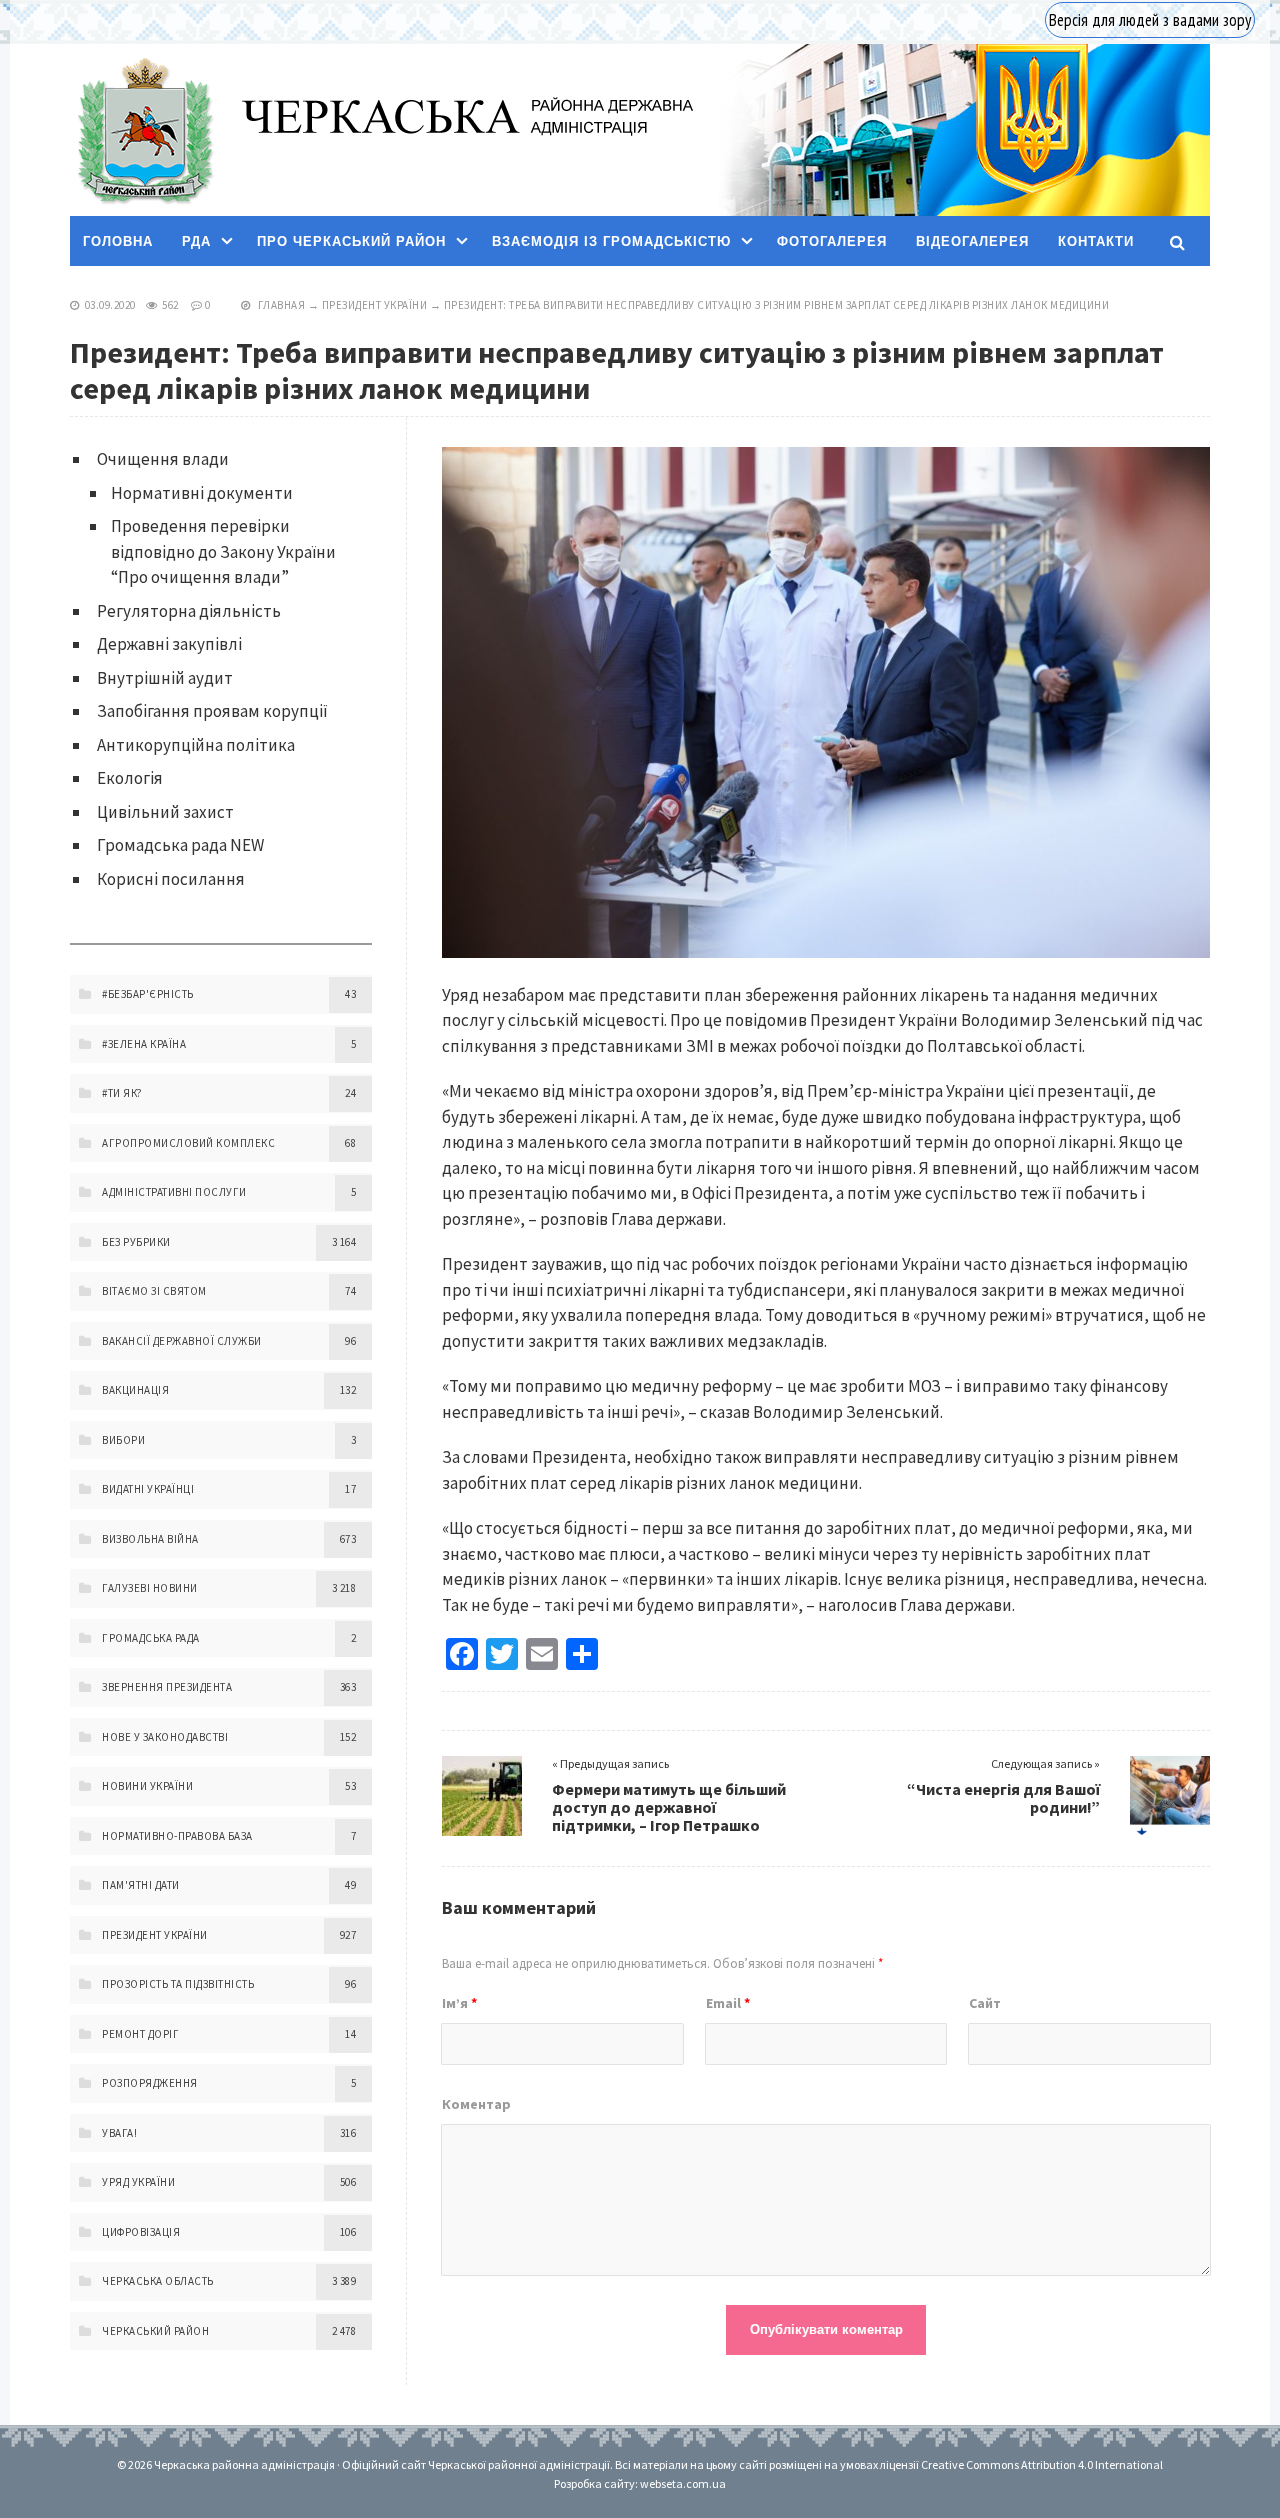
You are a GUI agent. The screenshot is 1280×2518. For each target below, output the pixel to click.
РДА (196, 241)
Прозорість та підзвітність (178, 1984)
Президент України (375, 305)
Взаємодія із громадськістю (611, 241)
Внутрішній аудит (165, 678)
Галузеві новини (150, 1588)
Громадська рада (151, 1638)
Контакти (1096, 241)
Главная (282, 305)
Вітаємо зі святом (154, 1291)
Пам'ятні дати (141, 1885)
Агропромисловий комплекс (188, 1143)
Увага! (119, 2133)
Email (728, 2003)
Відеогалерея (972, 241)
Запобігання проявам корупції (212, 711)
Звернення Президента (167, 1687)
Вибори (123, 1440)
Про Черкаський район (351, 241)
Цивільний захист (165, 812)
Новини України (147, 1786)
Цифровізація (141, 2232)
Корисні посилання (171, 879)
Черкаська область (158, 2281)
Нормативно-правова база (177, 1836)
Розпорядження (150, 2083)
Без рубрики (136, 1242)
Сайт (985, 2003)
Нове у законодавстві (165, 1737)
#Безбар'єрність (148, 994)
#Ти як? (122, 1093)
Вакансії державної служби (182, 1341)
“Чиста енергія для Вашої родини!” (1003, 1798)
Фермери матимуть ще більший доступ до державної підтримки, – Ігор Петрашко (669, 1807)
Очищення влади (163, 459)
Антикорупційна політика (196, 745)
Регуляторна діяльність (189, 611)
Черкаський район (155, 2331)
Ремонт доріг (140, 2034)
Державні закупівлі (169, 644)
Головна (118, 241)
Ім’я (459, 2003)
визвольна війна (150, 1539)
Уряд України (138, 2182)
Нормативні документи (202, 493)
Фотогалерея (832, 241)
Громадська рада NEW (180, 845)
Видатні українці (148, 1489)
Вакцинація (135, 1390)
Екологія (130, 778)
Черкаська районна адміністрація (144, 130)
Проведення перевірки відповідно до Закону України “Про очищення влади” (223, 551)
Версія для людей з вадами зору (1150, 20)
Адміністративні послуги (174, 1192)
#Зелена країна (144, 1044)
